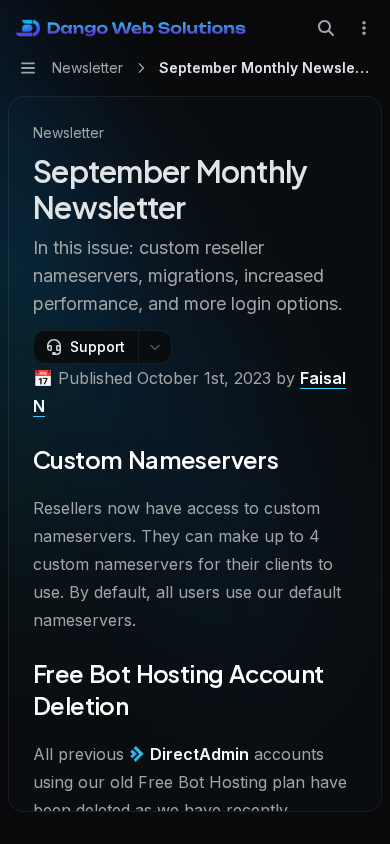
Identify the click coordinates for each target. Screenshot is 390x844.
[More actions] (364, 28)
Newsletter (68, 132)
